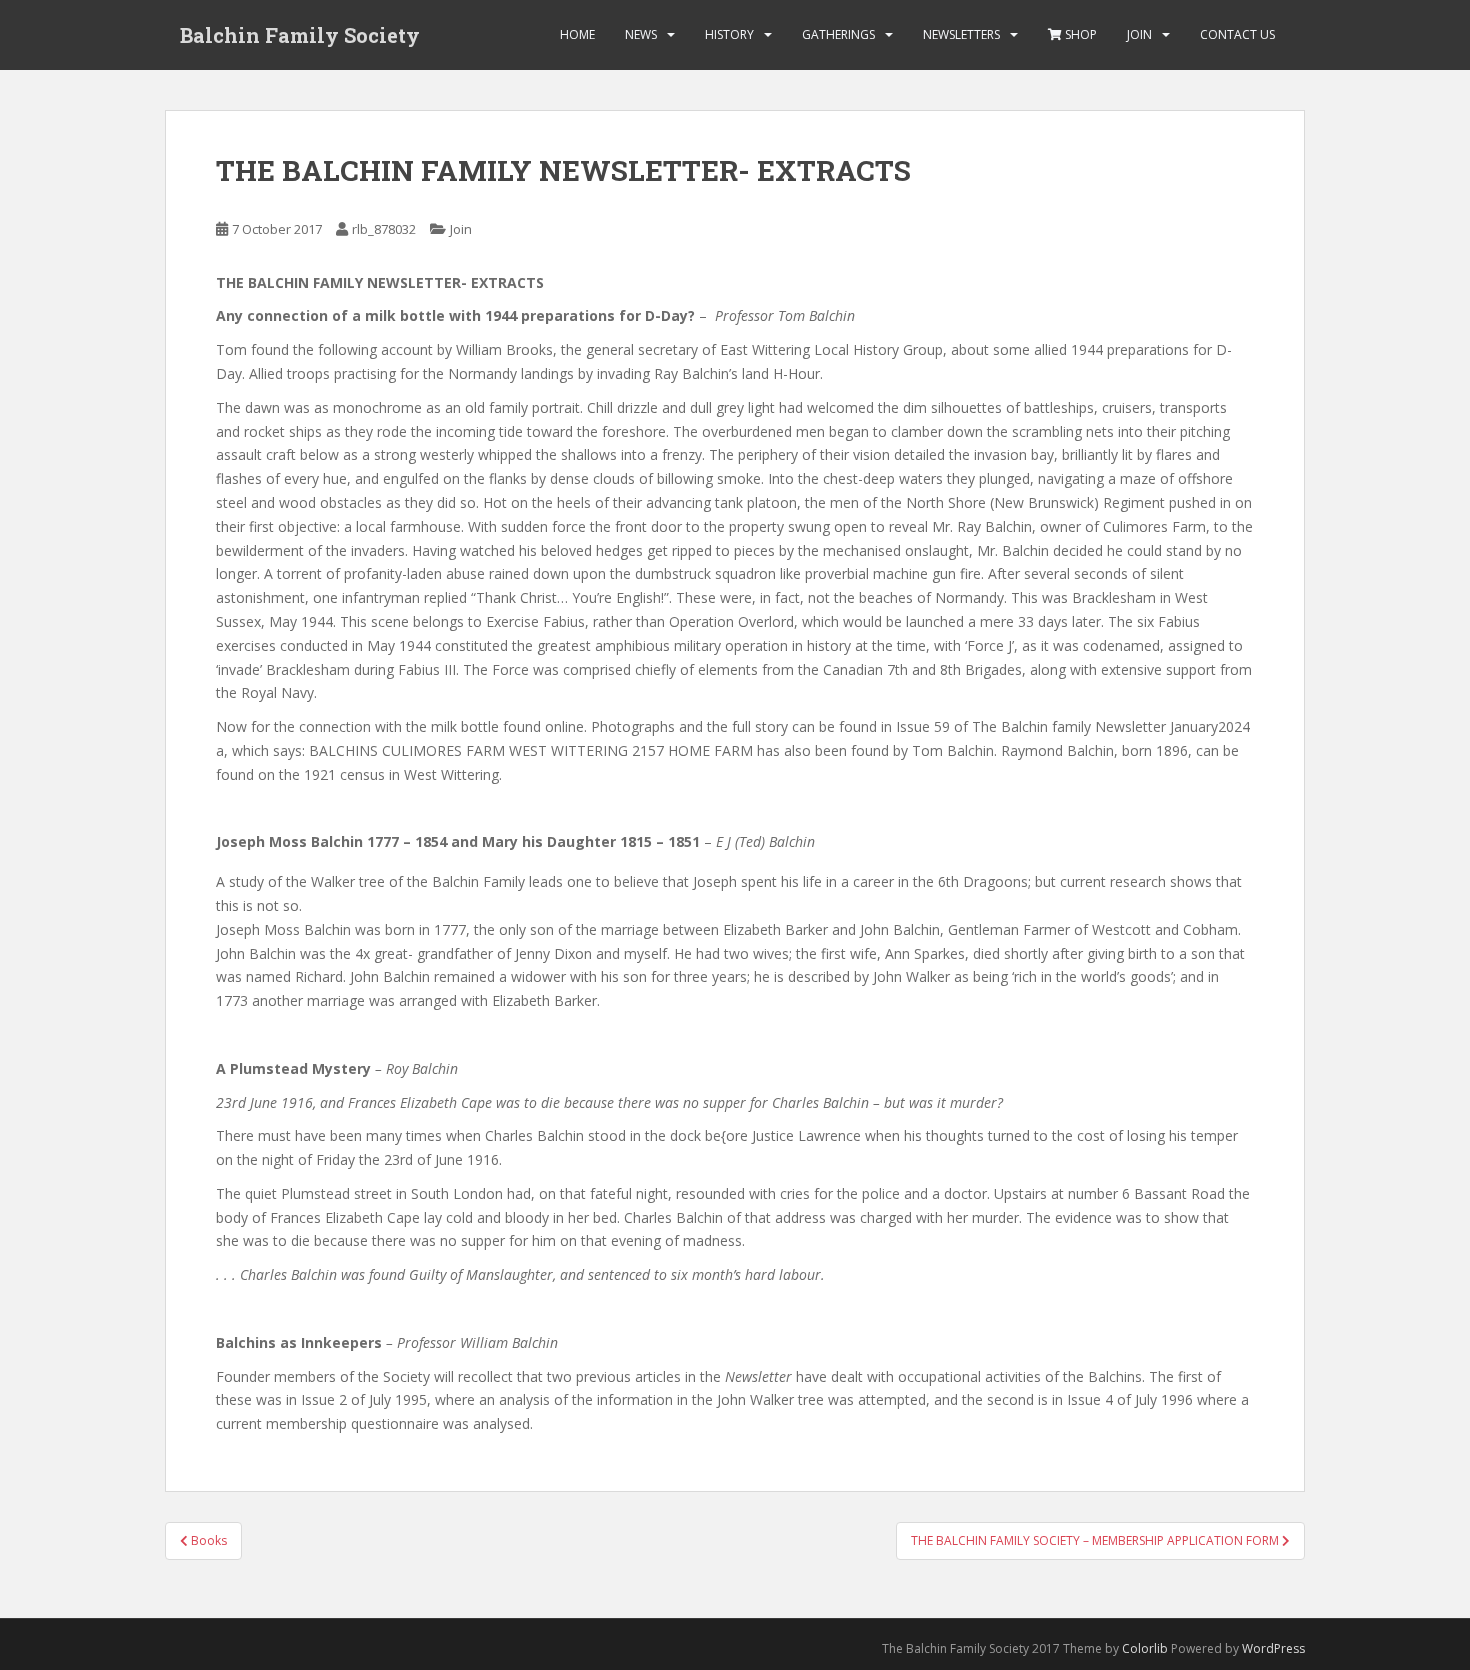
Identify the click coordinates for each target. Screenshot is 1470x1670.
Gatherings (838, 34)
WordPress (1273, 1648)
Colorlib (1145, 1648)
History (729, 34)
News (641, 34)
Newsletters (961, 34)
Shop (1079, 34)
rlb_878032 (384, 229)
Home (577, 34)
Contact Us (1237, 34)
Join (1139, 34)
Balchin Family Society (300, 35)
